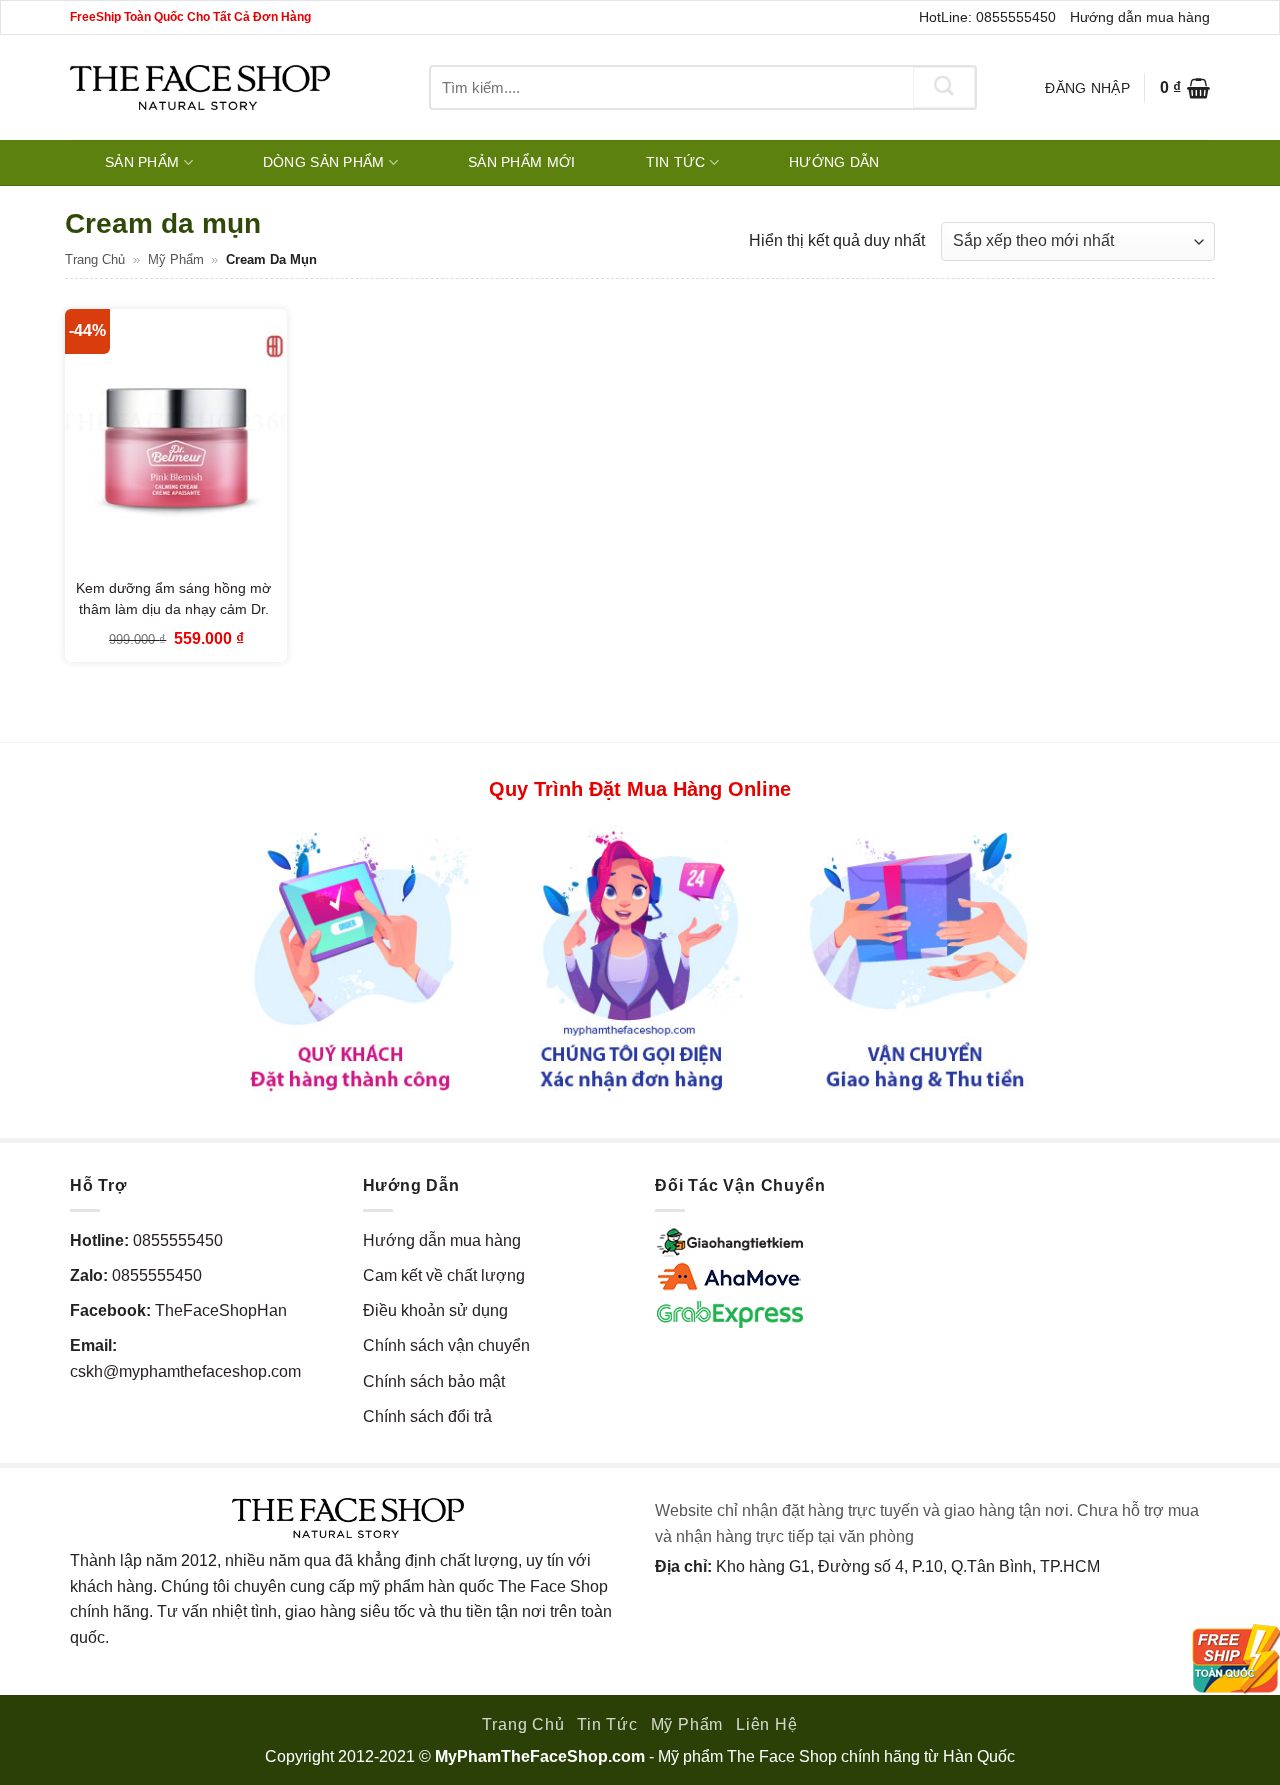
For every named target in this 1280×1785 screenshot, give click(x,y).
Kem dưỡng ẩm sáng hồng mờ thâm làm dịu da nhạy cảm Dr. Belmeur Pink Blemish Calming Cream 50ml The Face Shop (173, 620)
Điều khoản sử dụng (435, 1310)
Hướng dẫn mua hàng (1140, 17)
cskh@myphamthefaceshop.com (185, 1371)
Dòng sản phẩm (324, 162)
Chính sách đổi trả (427, 1416)
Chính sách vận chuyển (446, 1345)
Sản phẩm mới (521, 162)
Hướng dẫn (834, 162)
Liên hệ (767, 1724)
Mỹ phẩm (176, 259)
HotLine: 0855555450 (987, 17)
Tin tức (676, 162)
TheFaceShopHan (221, 1310)
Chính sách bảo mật (434, 1381)
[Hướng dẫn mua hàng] (640, 959)
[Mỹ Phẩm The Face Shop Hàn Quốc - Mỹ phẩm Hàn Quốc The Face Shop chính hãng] (200, 87)
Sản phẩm (142, 162)
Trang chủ (95, 259)
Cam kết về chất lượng (444, 1275)
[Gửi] (944, 87)
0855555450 (178, 1240)
